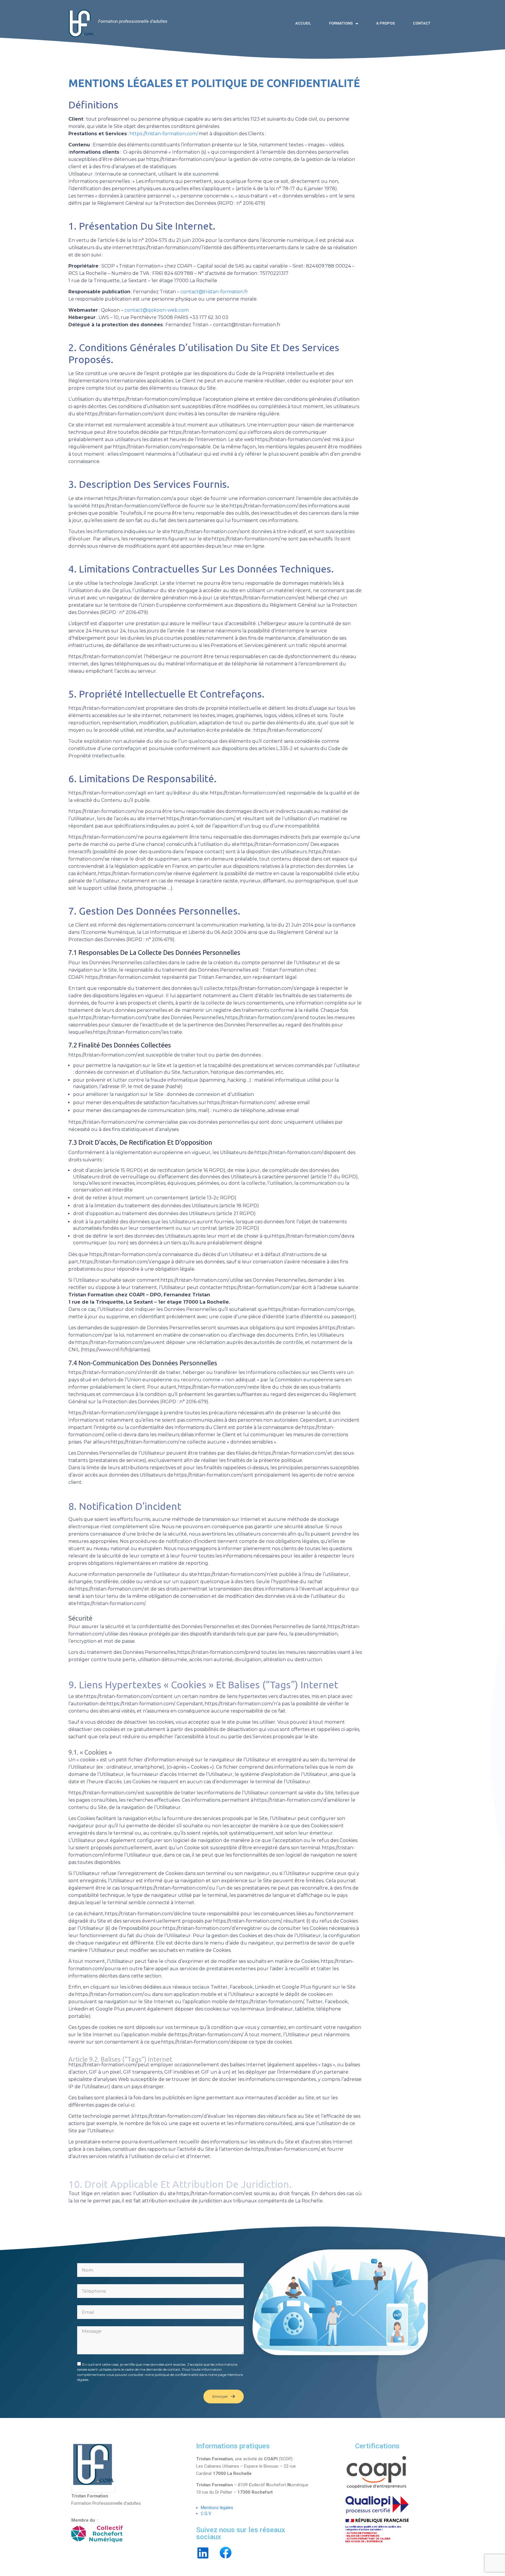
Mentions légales (217, 2508)
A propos (385, 23)
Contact (422, 23)
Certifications (377, 2446)
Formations (341, 23)
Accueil (303, 23)
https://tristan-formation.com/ (164, 134)
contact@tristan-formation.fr (215, 292)
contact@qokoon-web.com (157, 310)
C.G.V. (206, 2513)
